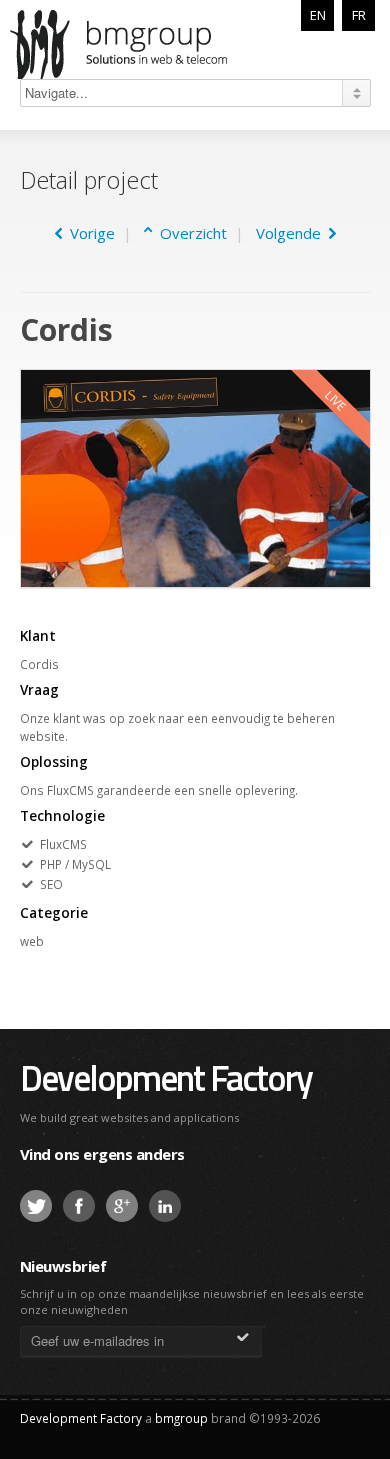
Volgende (292, 233)
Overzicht (189, 233)
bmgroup (144, 44)
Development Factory (166, 1077)
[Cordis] (195, 477)
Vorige (88, 233)
